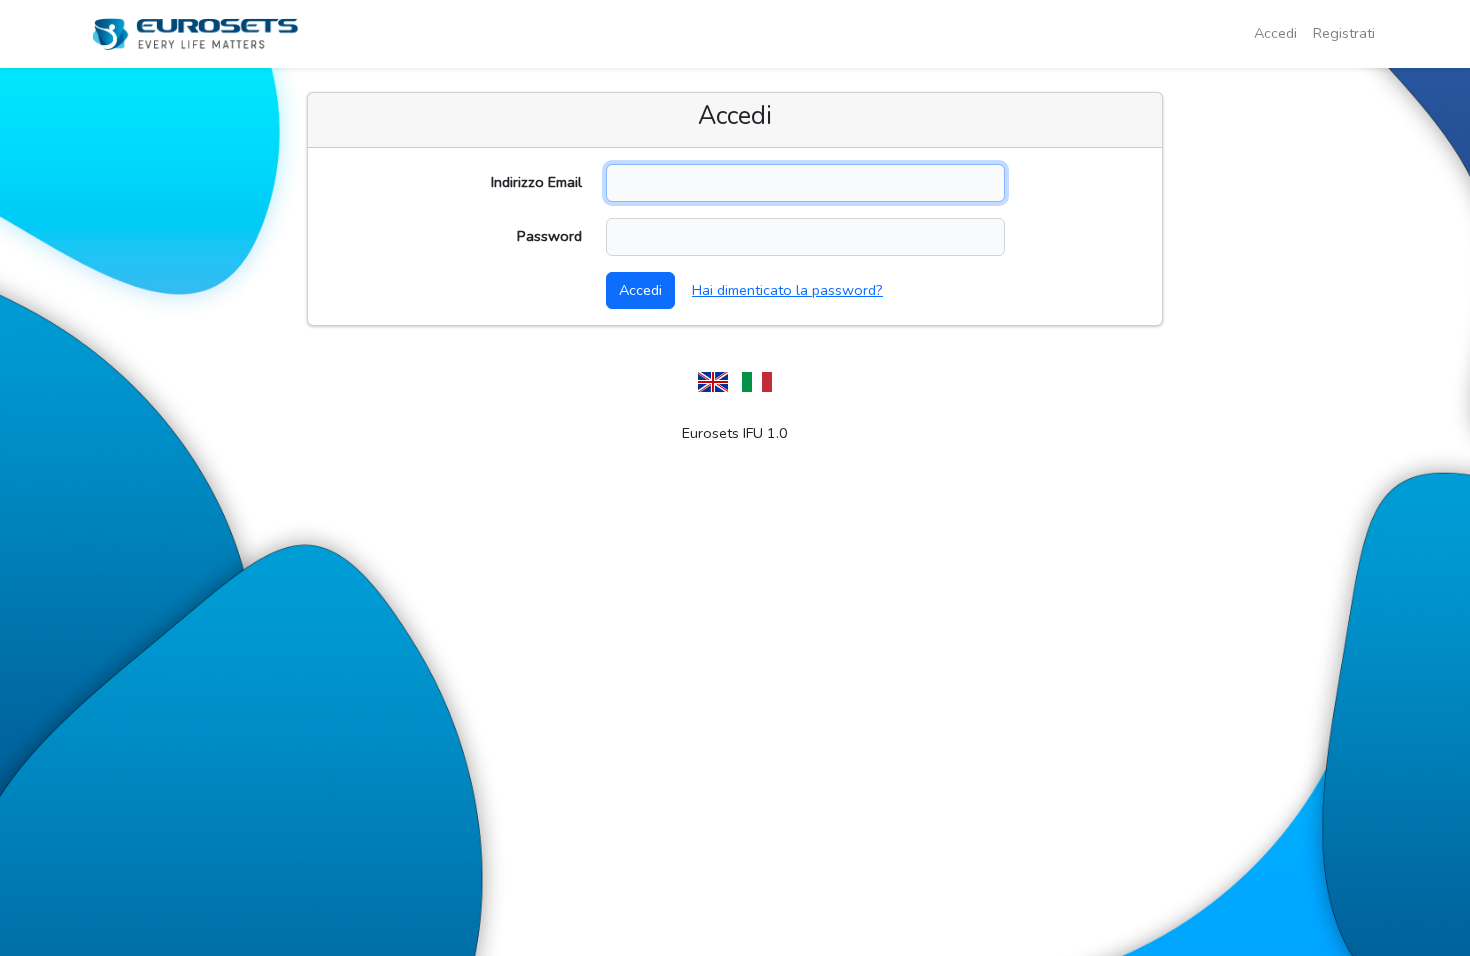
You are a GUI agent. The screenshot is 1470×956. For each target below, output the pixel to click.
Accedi (1275, 33)
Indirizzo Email (536, 182)
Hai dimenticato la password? (787, 290)
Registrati (1344, 33)
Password (549, 236)
